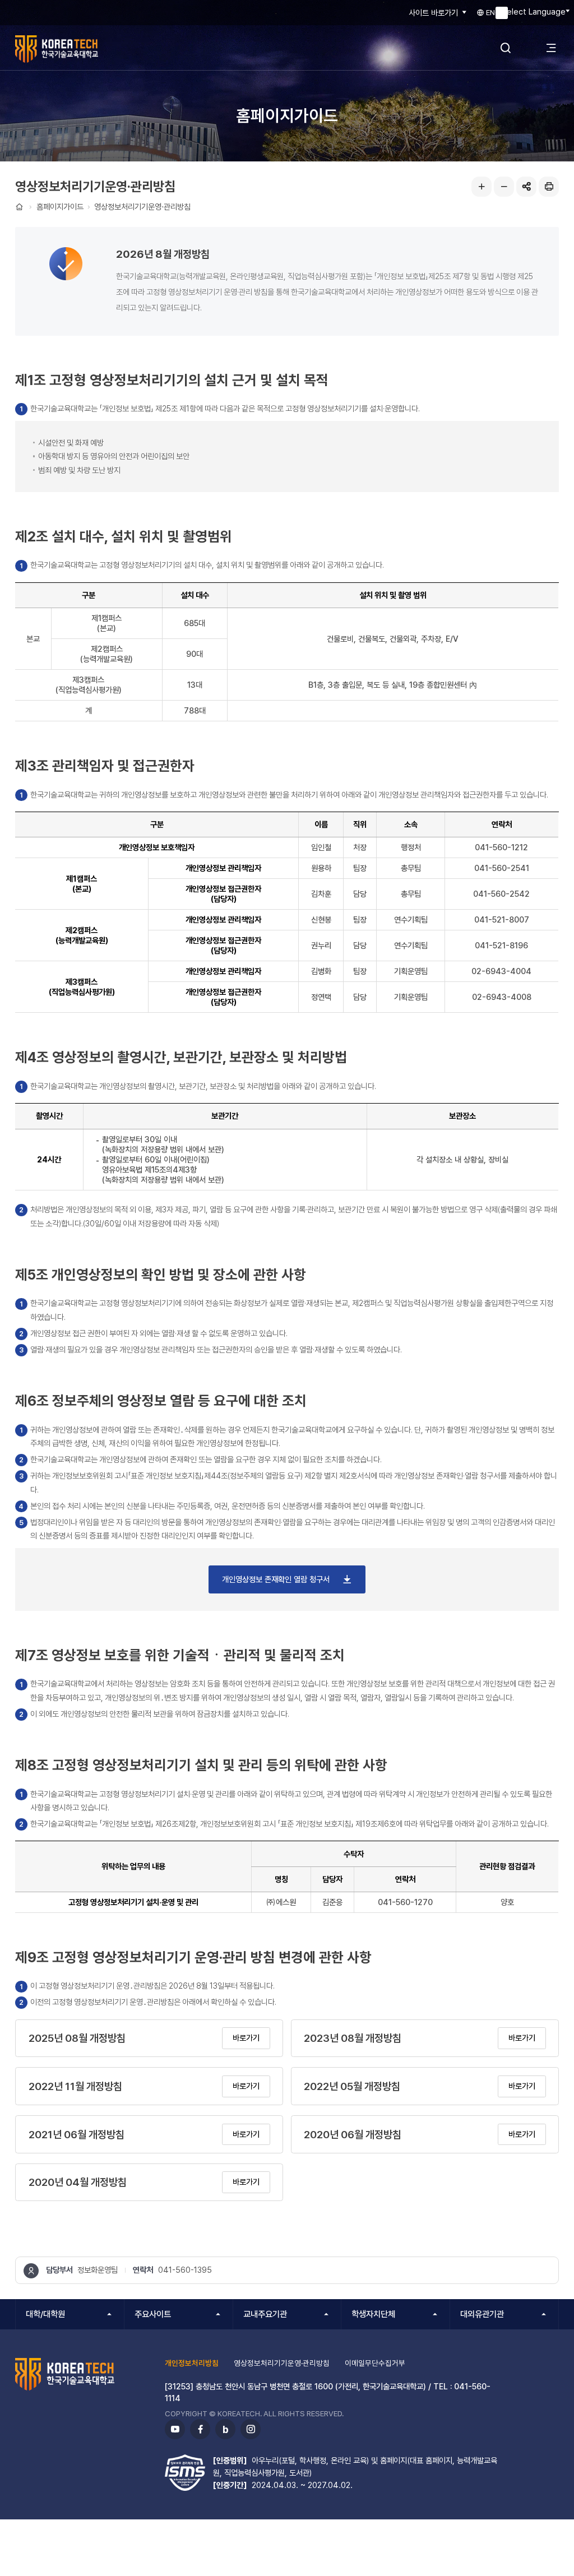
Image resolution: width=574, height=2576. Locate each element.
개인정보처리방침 (192, 2363)
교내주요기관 (265, 2314)
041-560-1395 (185, 2270)
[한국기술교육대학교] (81, 49)
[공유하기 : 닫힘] (526, 187)
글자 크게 (482, 187)
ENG (492, 12)
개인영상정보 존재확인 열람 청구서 (277, 1579)
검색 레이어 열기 (506, 48)
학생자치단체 (373, 2314)
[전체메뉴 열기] (551, 48)
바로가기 (246, 2038)
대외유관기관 (482, 2314)
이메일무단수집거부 (375, 2363)
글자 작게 (504, 187)
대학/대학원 (45, 2314)
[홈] (20, 207)
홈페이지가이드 (60, 207)
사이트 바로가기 (433, 13)
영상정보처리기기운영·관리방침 (142, 207)
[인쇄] (549, 187)
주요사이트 (153, 2314)
